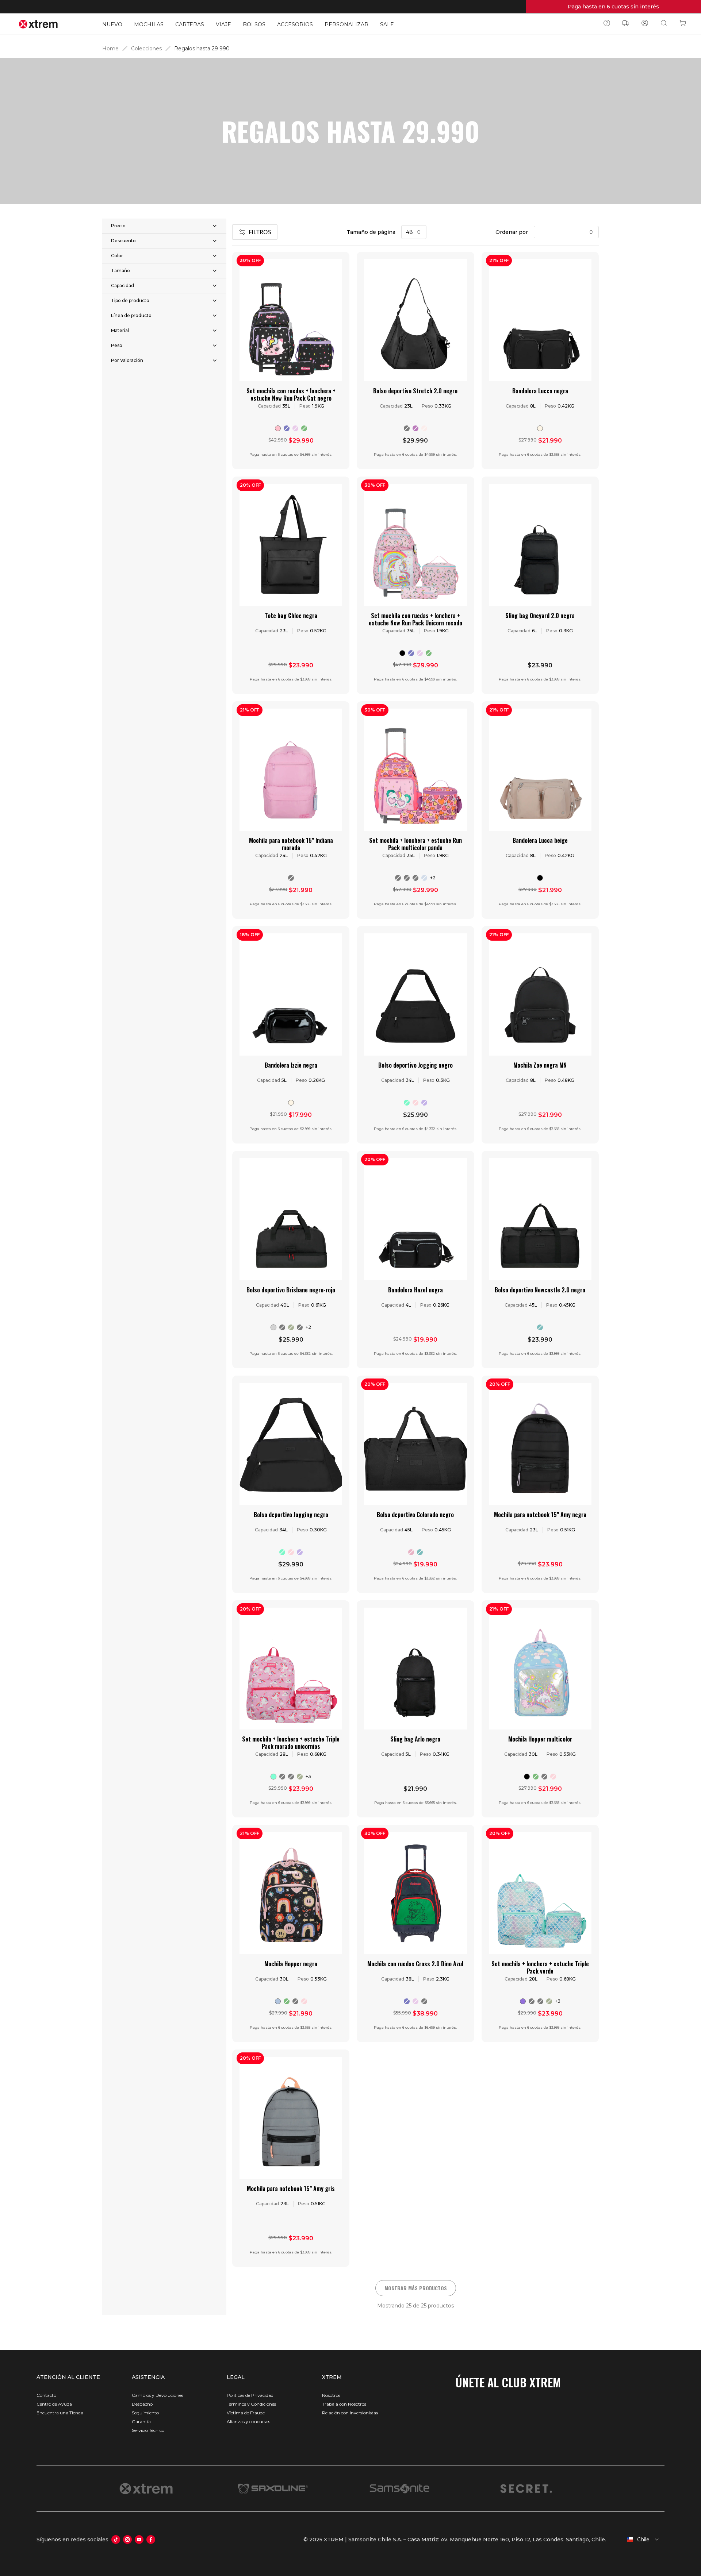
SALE (387, 24)
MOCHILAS (149, 24)
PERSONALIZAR (346, 24)
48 (409, 232)
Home (110, 49)
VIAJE (223, 24)
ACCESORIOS (295, 24)
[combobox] (638, 2540)
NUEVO (112, 24)
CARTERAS (190, 24)
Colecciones (146, 49)
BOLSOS (254, 24)
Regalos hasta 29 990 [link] (202, 49)
